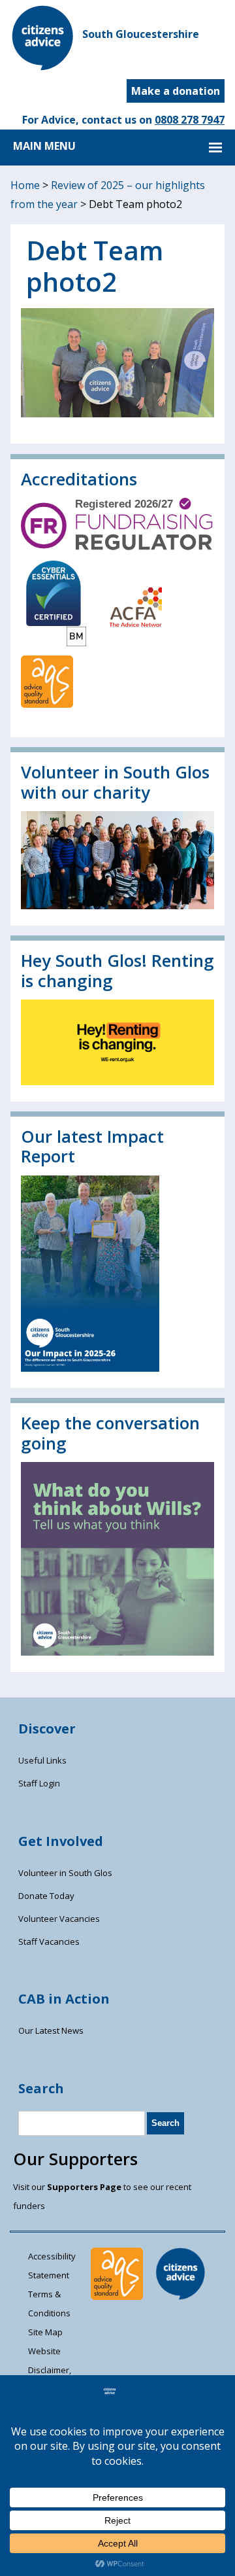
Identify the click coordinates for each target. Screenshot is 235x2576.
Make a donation (176, 91)
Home (25, 185)
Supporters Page (84, 2187)
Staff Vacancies (49, 1941)
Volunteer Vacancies (59, 1919)
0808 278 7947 (190, 120)
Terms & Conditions (49, 2304)
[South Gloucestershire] (43, 67)
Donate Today (46, 1896)
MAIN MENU (44, 146)
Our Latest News (51, 2030)
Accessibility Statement (52, 2266)
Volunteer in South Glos (65, 1873)
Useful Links (42, 1760)
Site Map (45, 2332)
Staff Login (39, 1783)
